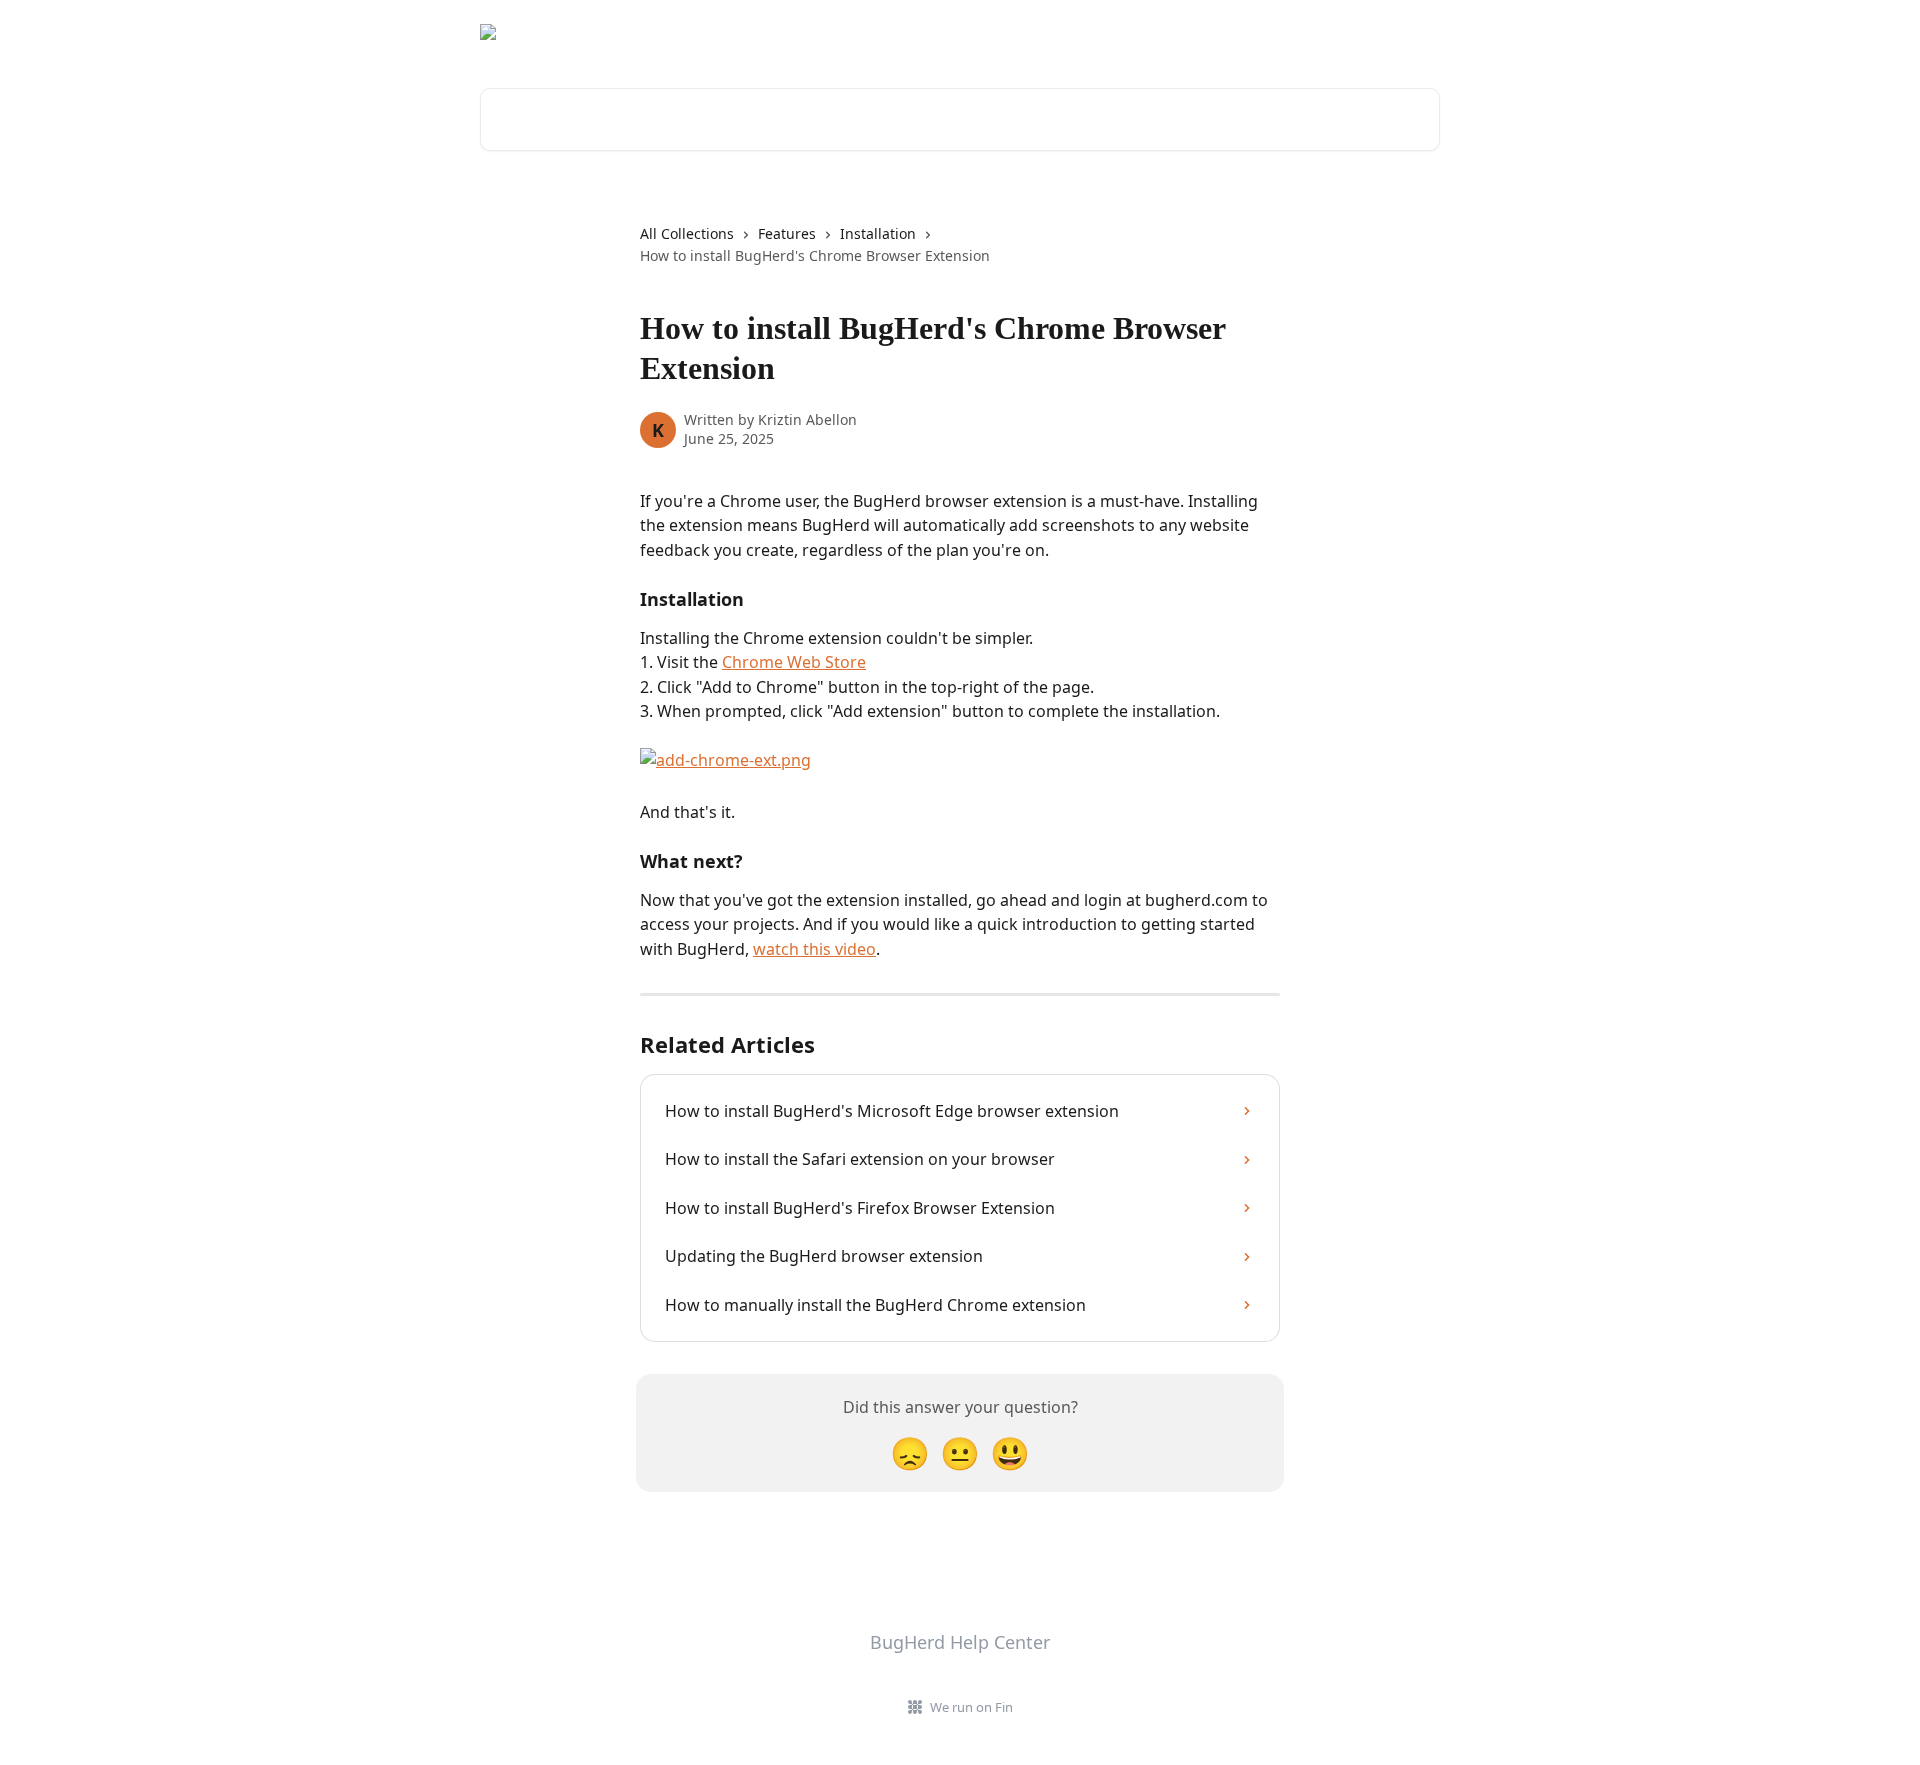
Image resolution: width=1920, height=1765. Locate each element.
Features (787, 233)
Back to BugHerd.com (1352, 32)
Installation (878, 233)
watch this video (814, 949)
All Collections (687, 233)
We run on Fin (971, 1707)
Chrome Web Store (794, 662)
